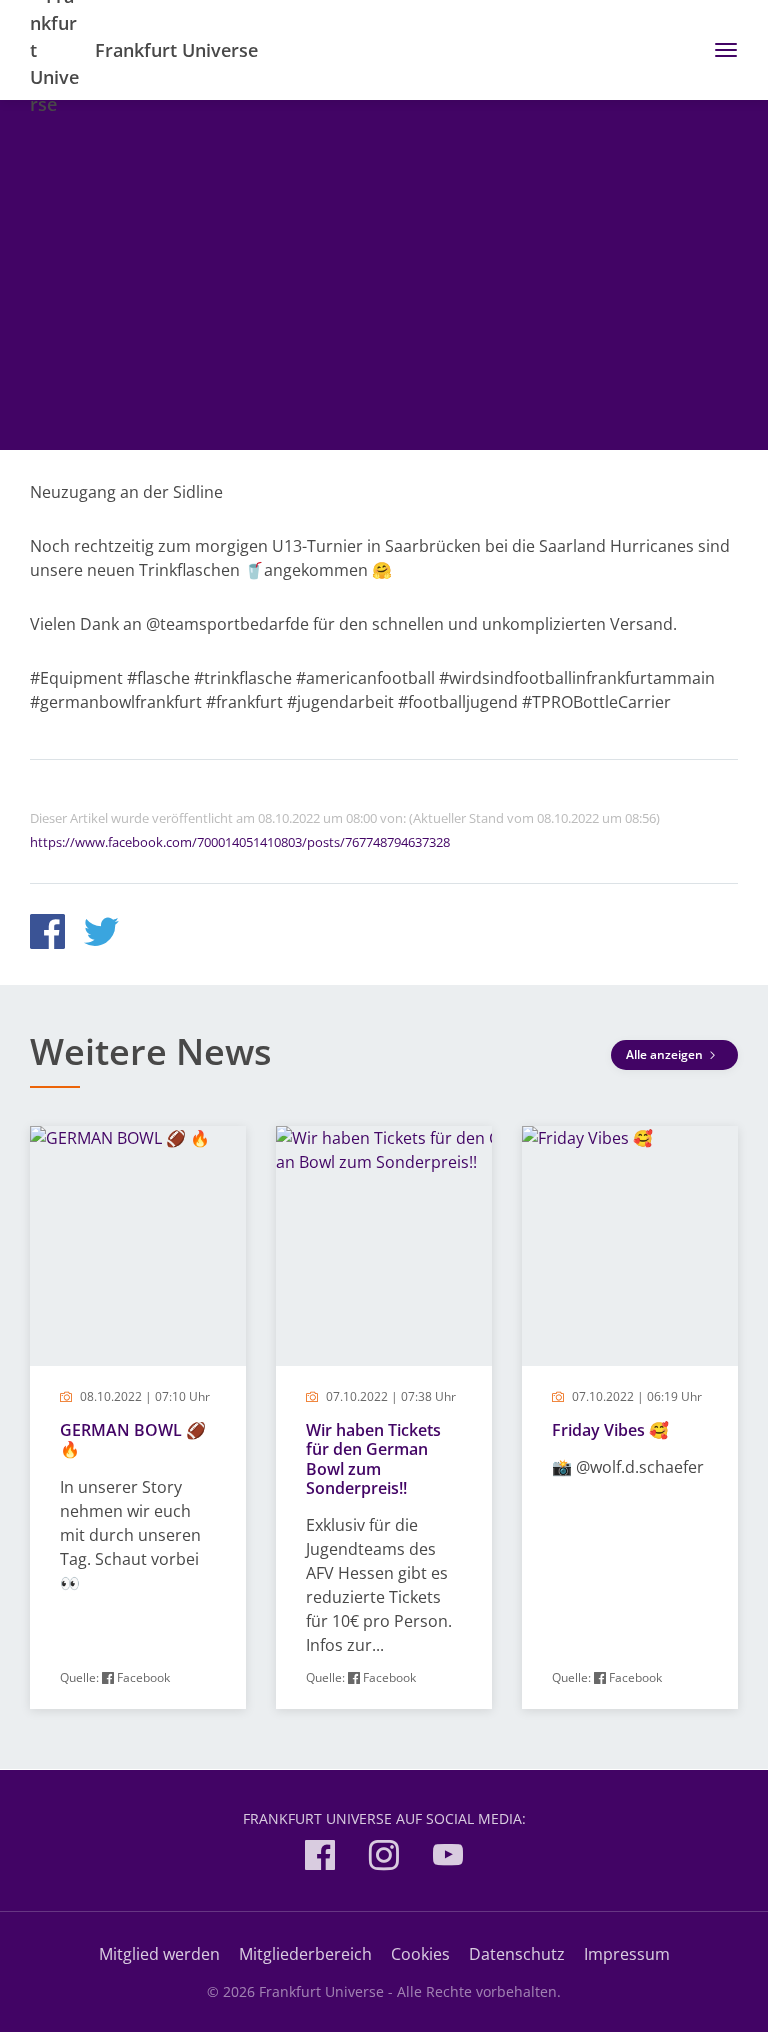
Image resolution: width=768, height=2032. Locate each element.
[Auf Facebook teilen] (47, 934)
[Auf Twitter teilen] (101, 934)
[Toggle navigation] (718, 50)
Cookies (420, 1954)
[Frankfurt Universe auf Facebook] (320, 1858)
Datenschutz (517, 1954)
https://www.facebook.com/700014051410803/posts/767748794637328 (240, 842)
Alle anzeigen (666, 1054)
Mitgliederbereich (305, 1954)
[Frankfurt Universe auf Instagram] (384, 1858)
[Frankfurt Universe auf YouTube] (448, 1858)
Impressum (627, 1954)
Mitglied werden (159, 1954)
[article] (138, 1418)
